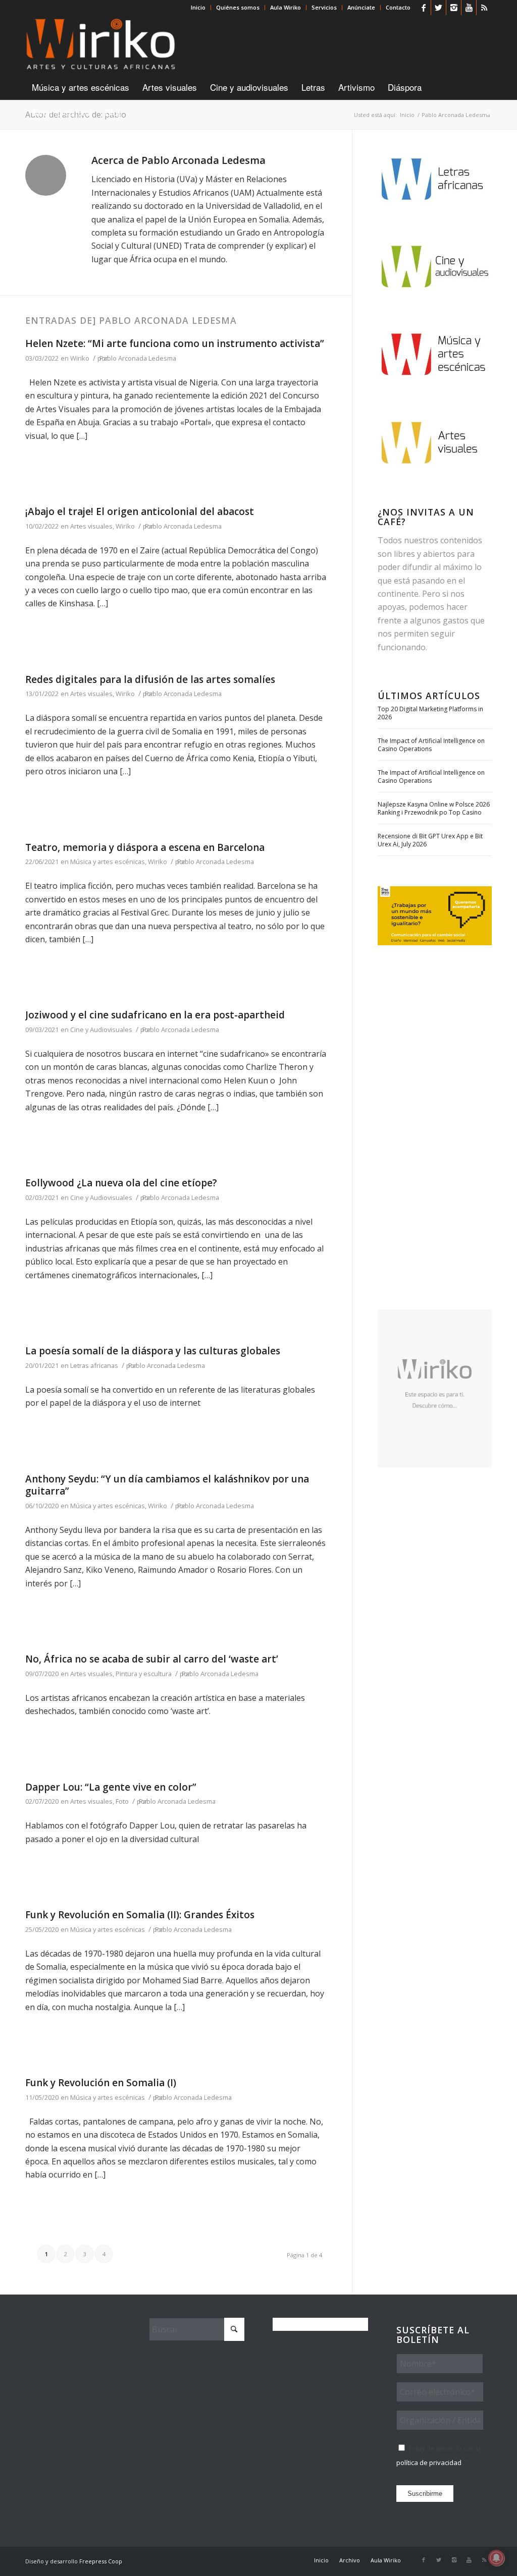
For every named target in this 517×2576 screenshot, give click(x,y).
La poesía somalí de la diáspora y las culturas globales (153, 1351)
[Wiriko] (101, 45)
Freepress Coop (101, 2561)
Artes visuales (91, 526)
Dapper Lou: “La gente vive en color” (111, 1787)
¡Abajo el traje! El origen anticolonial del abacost (140, 511)
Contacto (398, 7)
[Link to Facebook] (423, 8)
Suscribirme (425, 2494)
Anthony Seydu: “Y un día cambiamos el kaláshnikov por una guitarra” (167, 1485)
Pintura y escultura (144, 1674)
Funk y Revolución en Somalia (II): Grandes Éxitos (140, 1915)
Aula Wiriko (286, 7)
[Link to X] (438, 8)
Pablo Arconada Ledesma (138, 358)
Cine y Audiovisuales (101, 1029)
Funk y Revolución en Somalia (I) (101, 2083)
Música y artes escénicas (108, 862)
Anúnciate (361, 7)
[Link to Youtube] (469, 8)
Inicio (198, 7)
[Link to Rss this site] (484, 8)
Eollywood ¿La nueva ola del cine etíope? (121, 1183)
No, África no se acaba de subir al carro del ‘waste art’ (152, 1659)
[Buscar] (485, 112)
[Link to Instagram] (454, 8)
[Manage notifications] (496, 2558)
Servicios (324, 7)
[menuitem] (198, 8)
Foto (122, 1801)
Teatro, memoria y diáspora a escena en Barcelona (145, 847)
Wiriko (80, 358)
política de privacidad (429, 2463)
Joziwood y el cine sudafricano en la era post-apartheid (155, 1015)
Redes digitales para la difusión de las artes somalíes (150, 679)
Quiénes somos (238, 7)
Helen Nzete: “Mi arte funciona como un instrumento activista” (175, 344)
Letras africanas (94, 1365)
